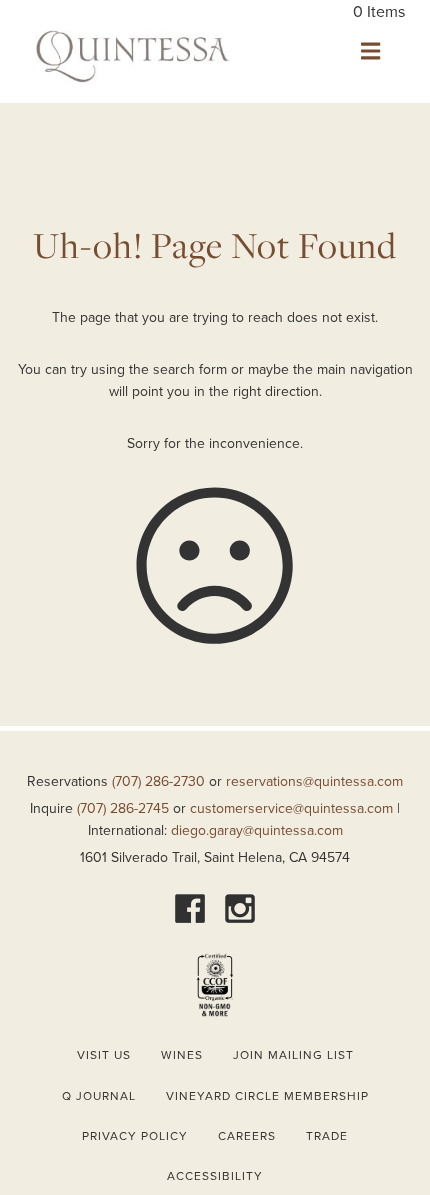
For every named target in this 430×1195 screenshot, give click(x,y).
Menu (370, 51)
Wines (182, 1055)
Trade (327, 1136)
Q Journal (99, 1096)
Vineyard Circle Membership (267, 1096)
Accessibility (215, 1176)
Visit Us (104, 1055)
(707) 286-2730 (158, 781)
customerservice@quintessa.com (291, 808)
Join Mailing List (293, 1055)
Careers (247, 1136)
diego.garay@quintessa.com (257, 830)
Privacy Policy (135, 1136)
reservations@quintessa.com (314, 781)
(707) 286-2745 (123, 808)
